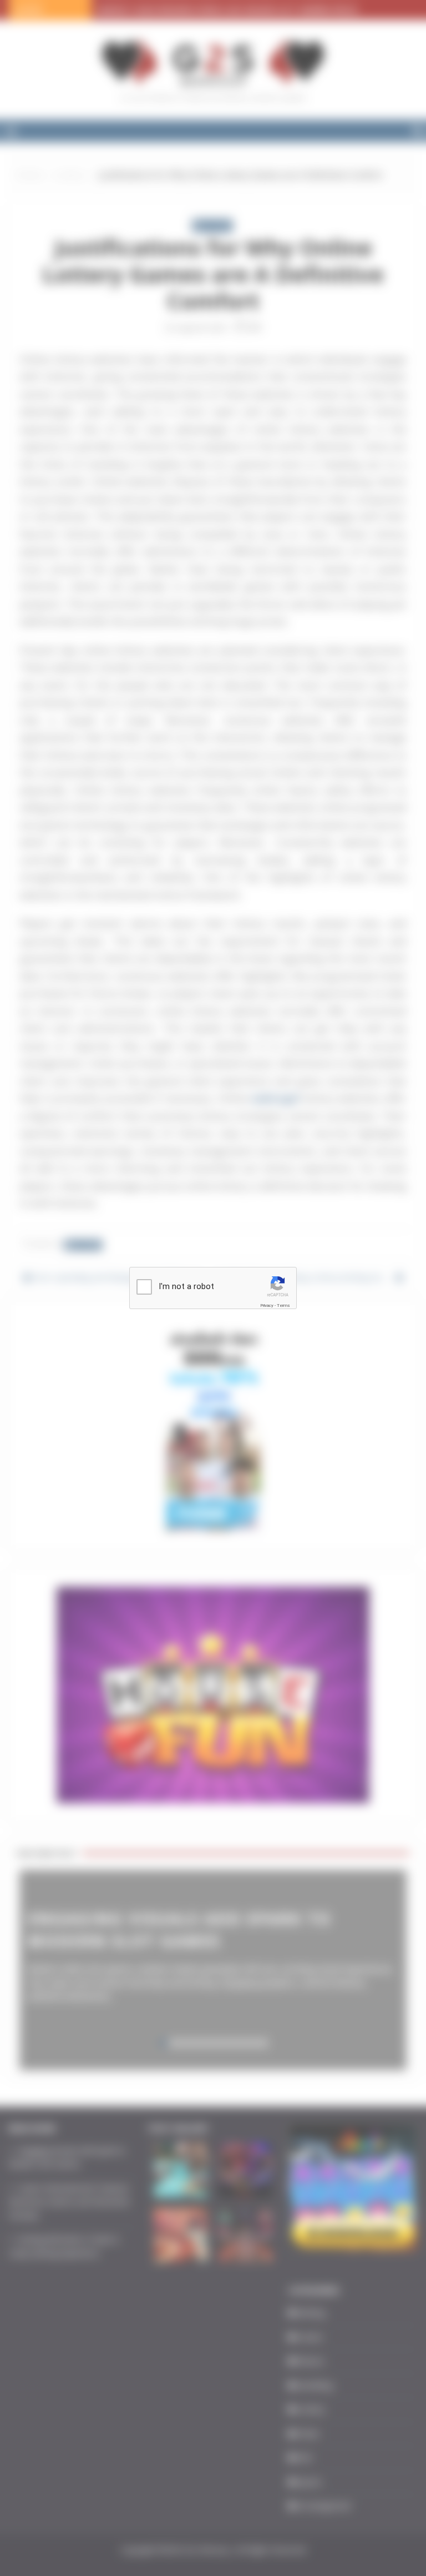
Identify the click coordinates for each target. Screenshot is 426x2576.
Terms (283, 1305)
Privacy (267, 1305)
